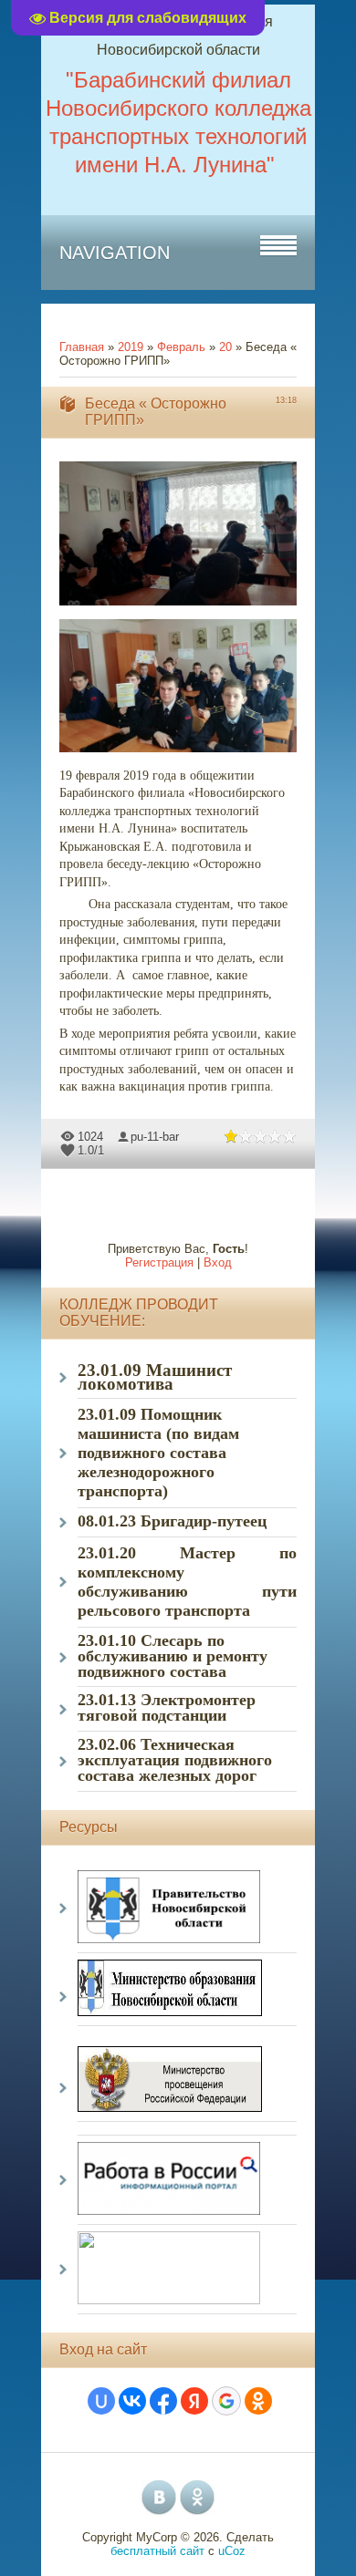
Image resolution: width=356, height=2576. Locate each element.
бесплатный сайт (157, 2551)
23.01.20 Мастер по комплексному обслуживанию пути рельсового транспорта (187, 1582)
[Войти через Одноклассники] (258, 2401)
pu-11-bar (155, 1137)
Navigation (115, 253)
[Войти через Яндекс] (194, 2401)
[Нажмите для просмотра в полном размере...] (187, 606)
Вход (218, 1262)
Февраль (181, 347)
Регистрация (159, 1262)
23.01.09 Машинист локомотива (155, 1377)
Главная (82, 347)
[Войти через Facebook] (163, 2401)
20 (225, 347)
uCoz (232, 2551)
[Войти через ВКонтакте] (132, 2401)
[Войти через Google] (226, 2401)
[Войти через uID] (101, 2401)
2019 (131, 347)
